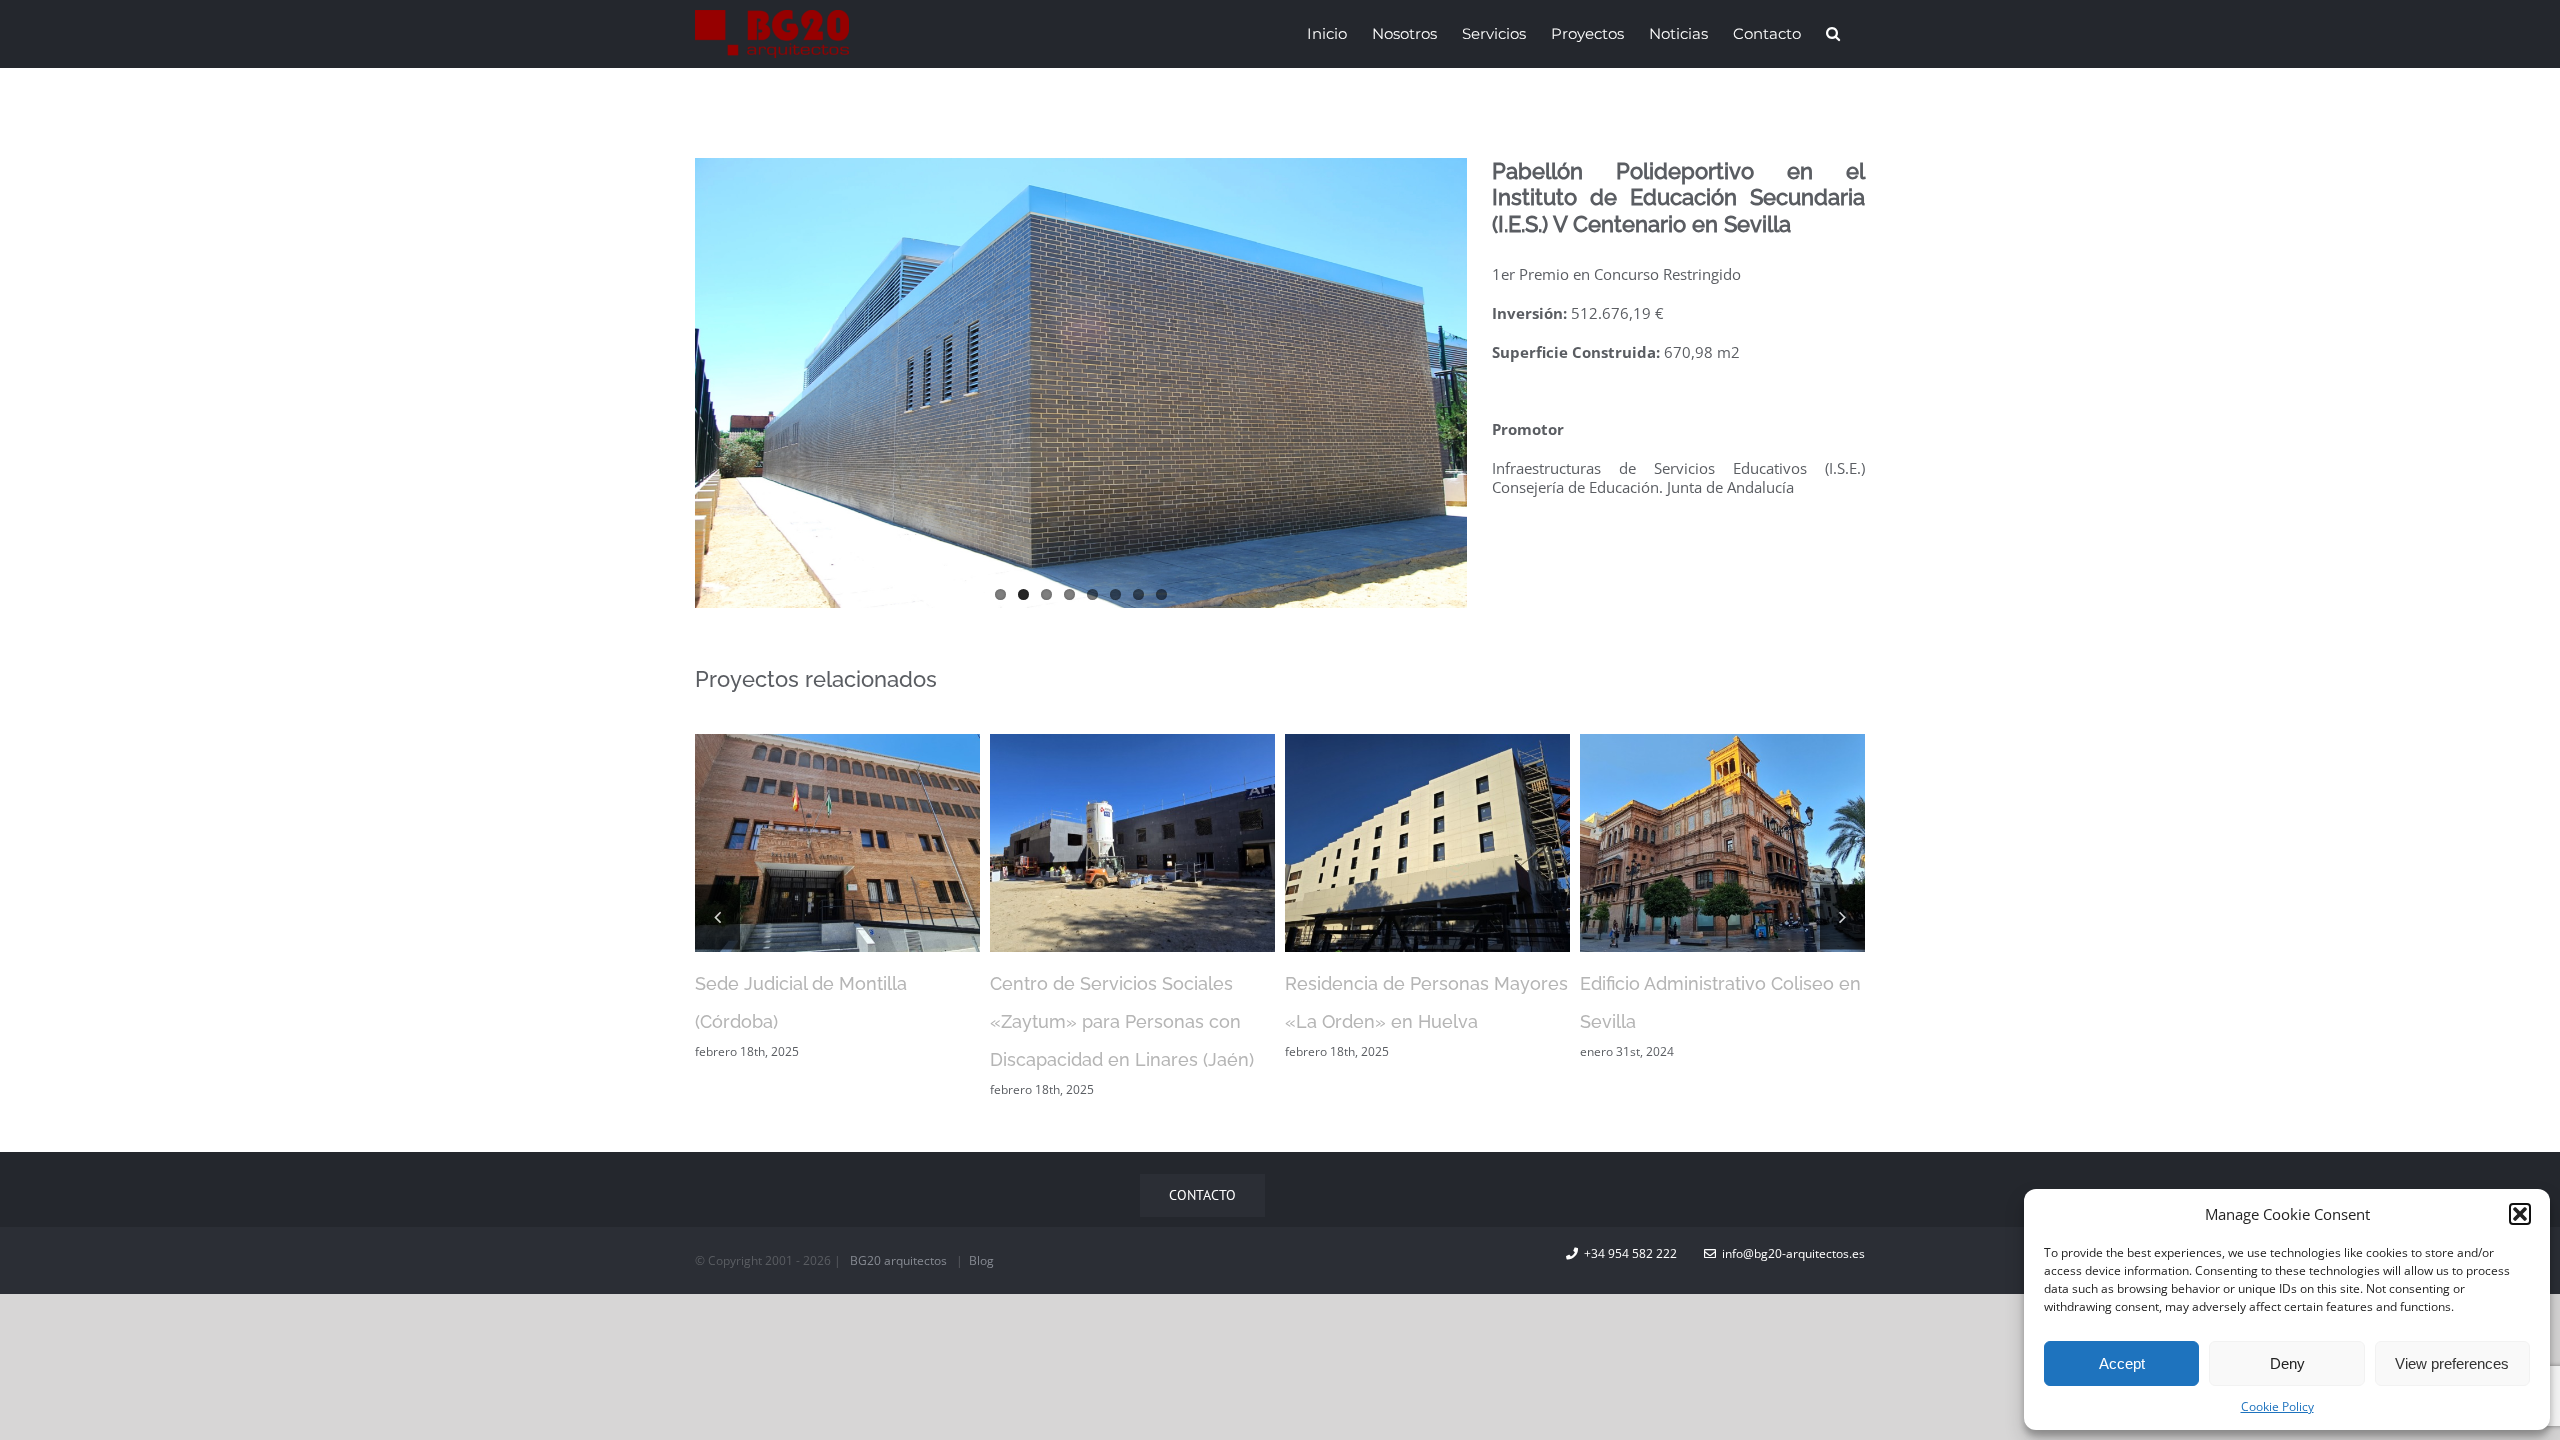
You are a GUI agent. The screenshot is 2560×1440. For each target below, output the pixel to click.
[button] (2520, 1214)
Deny (2287, 1363)
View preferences (2452, 1363)
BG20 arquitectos (898, 1260)
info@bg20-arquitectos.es (1790, 1253)
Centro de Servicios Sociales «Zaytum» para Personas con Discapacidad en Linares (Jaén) (827, 1021)
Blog (981, 1260)
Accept (2122, 1363)
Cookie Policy (2277, 1406)
